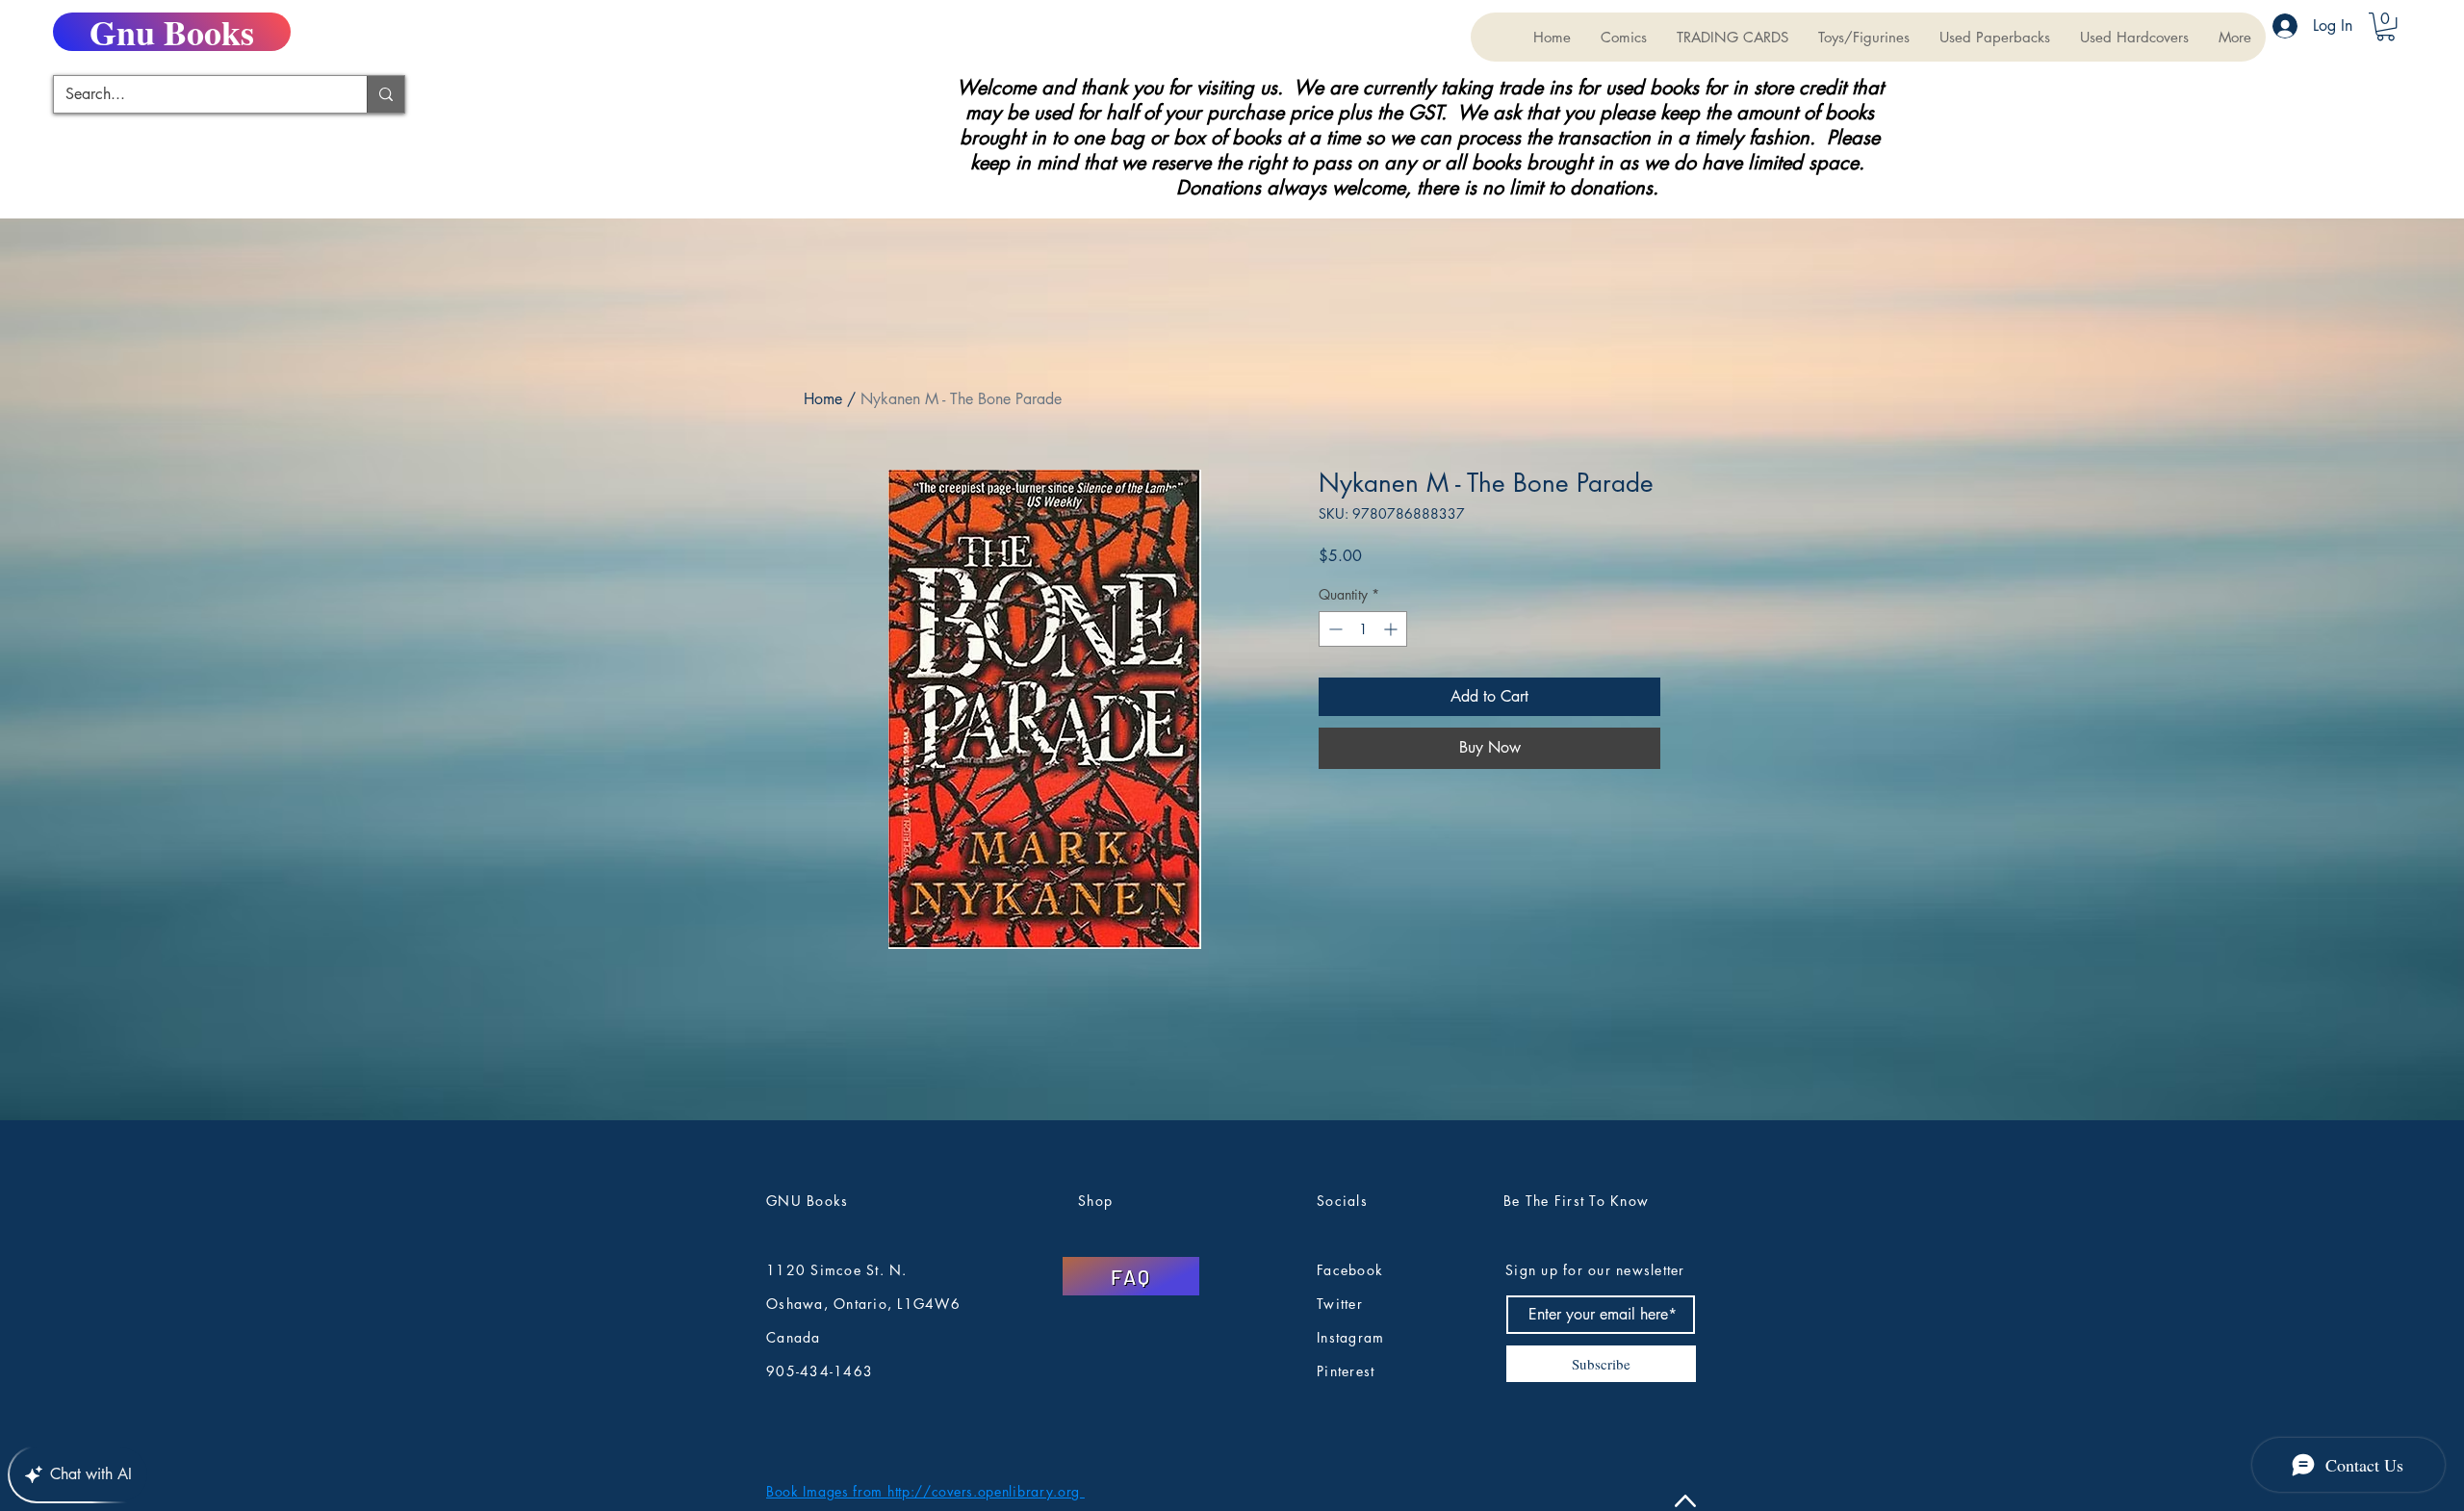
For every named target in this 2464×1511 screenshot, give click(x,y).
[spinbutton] (1363, 629)
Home (823, 399)
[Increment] (1392, 629)
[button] (1732, 37)
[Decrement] (1334, 629)
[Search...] (385, 94)
